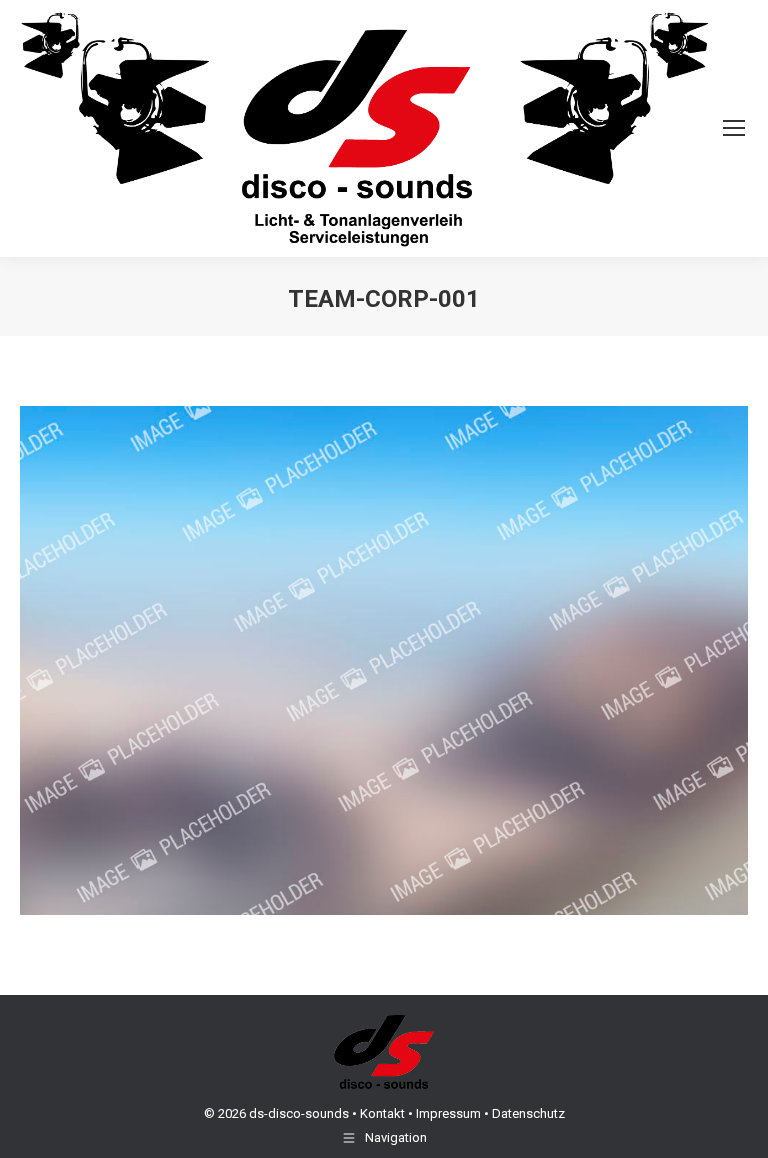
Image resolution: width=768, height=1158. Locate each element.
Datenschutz (528, 1113)
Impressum (448, 1113)
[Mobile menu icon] (734, 128)
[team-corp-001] (384, 661)
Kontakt (382, 1113)
